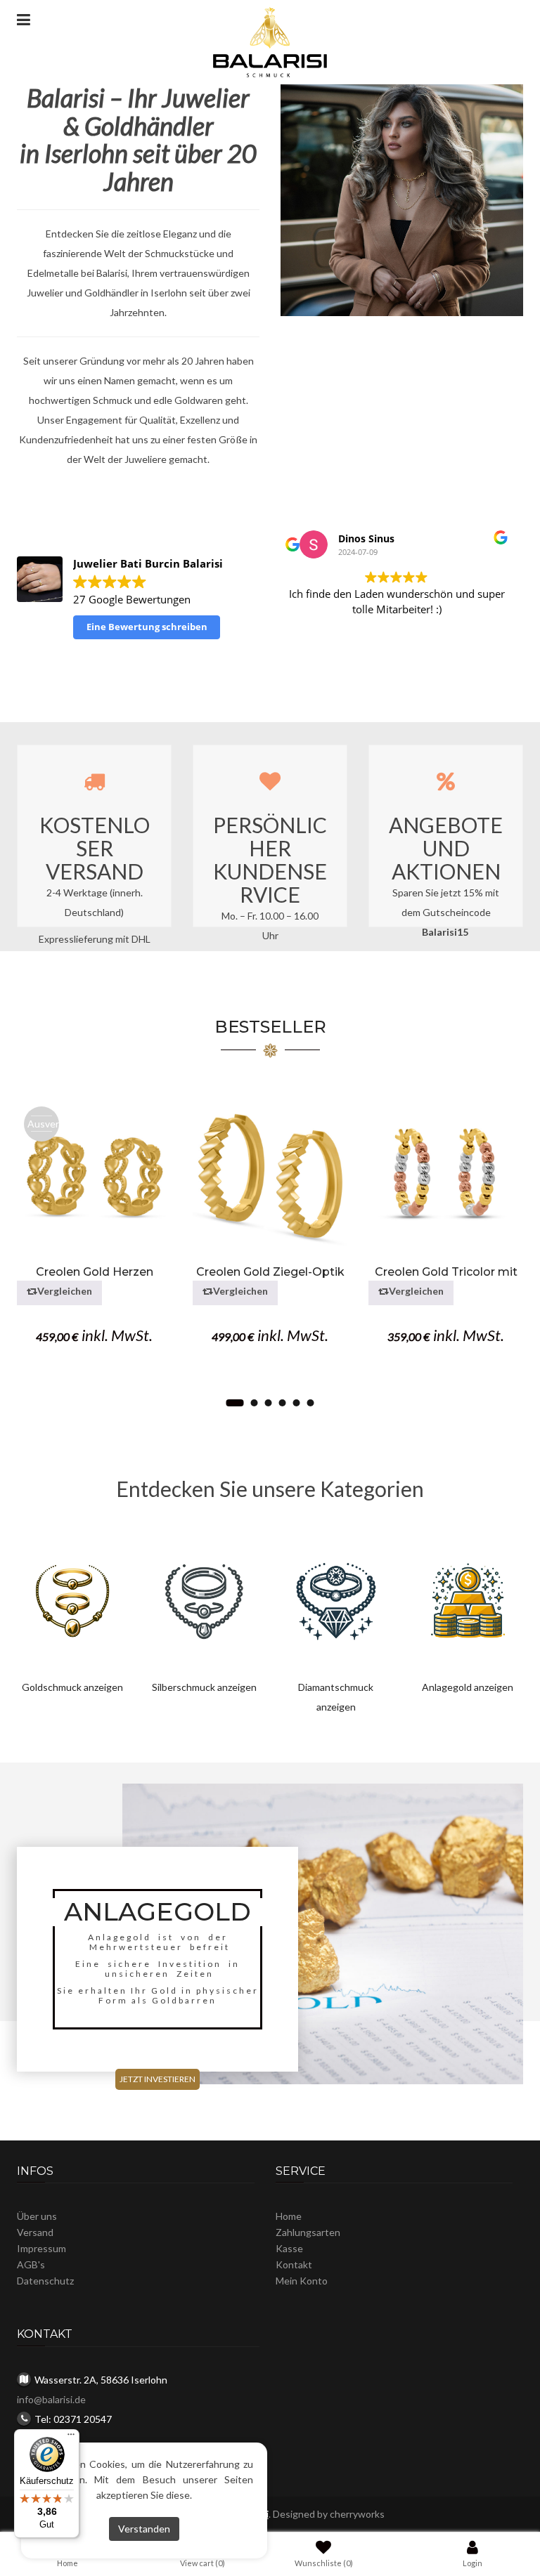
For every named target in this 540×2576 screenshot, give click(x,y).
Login (472, 2563)
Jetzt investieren (157, 2079)
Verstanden (144, 2529)
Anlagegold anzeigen (468, 1687)
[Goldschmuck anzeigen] (72, 1600)
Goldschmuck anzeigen (72, 1687)
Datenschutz (45, 2281)
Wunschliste (324, 2563)
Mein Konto (302, 2281)
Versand (35, 2232)
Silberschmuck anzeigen (204, 1687)
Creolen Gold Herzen (95, 1272)
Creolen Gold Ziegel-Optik (270, 1272)
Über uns (37, 2216)
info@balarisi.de (51, 2399)
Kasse (289, 2248)
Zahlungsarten (308, 2232)
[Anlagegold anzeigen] (468, 1600)
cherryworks (357, 2514)
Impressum (41, 2248)
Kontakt (294, 2264)
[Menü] (71, 2438)
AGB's (31, 2264)
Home (289, 2216)
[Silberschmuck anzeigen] (205, 1600)
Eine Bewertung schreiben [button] (147, 627)
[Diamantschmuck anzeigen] (336, 1600)
